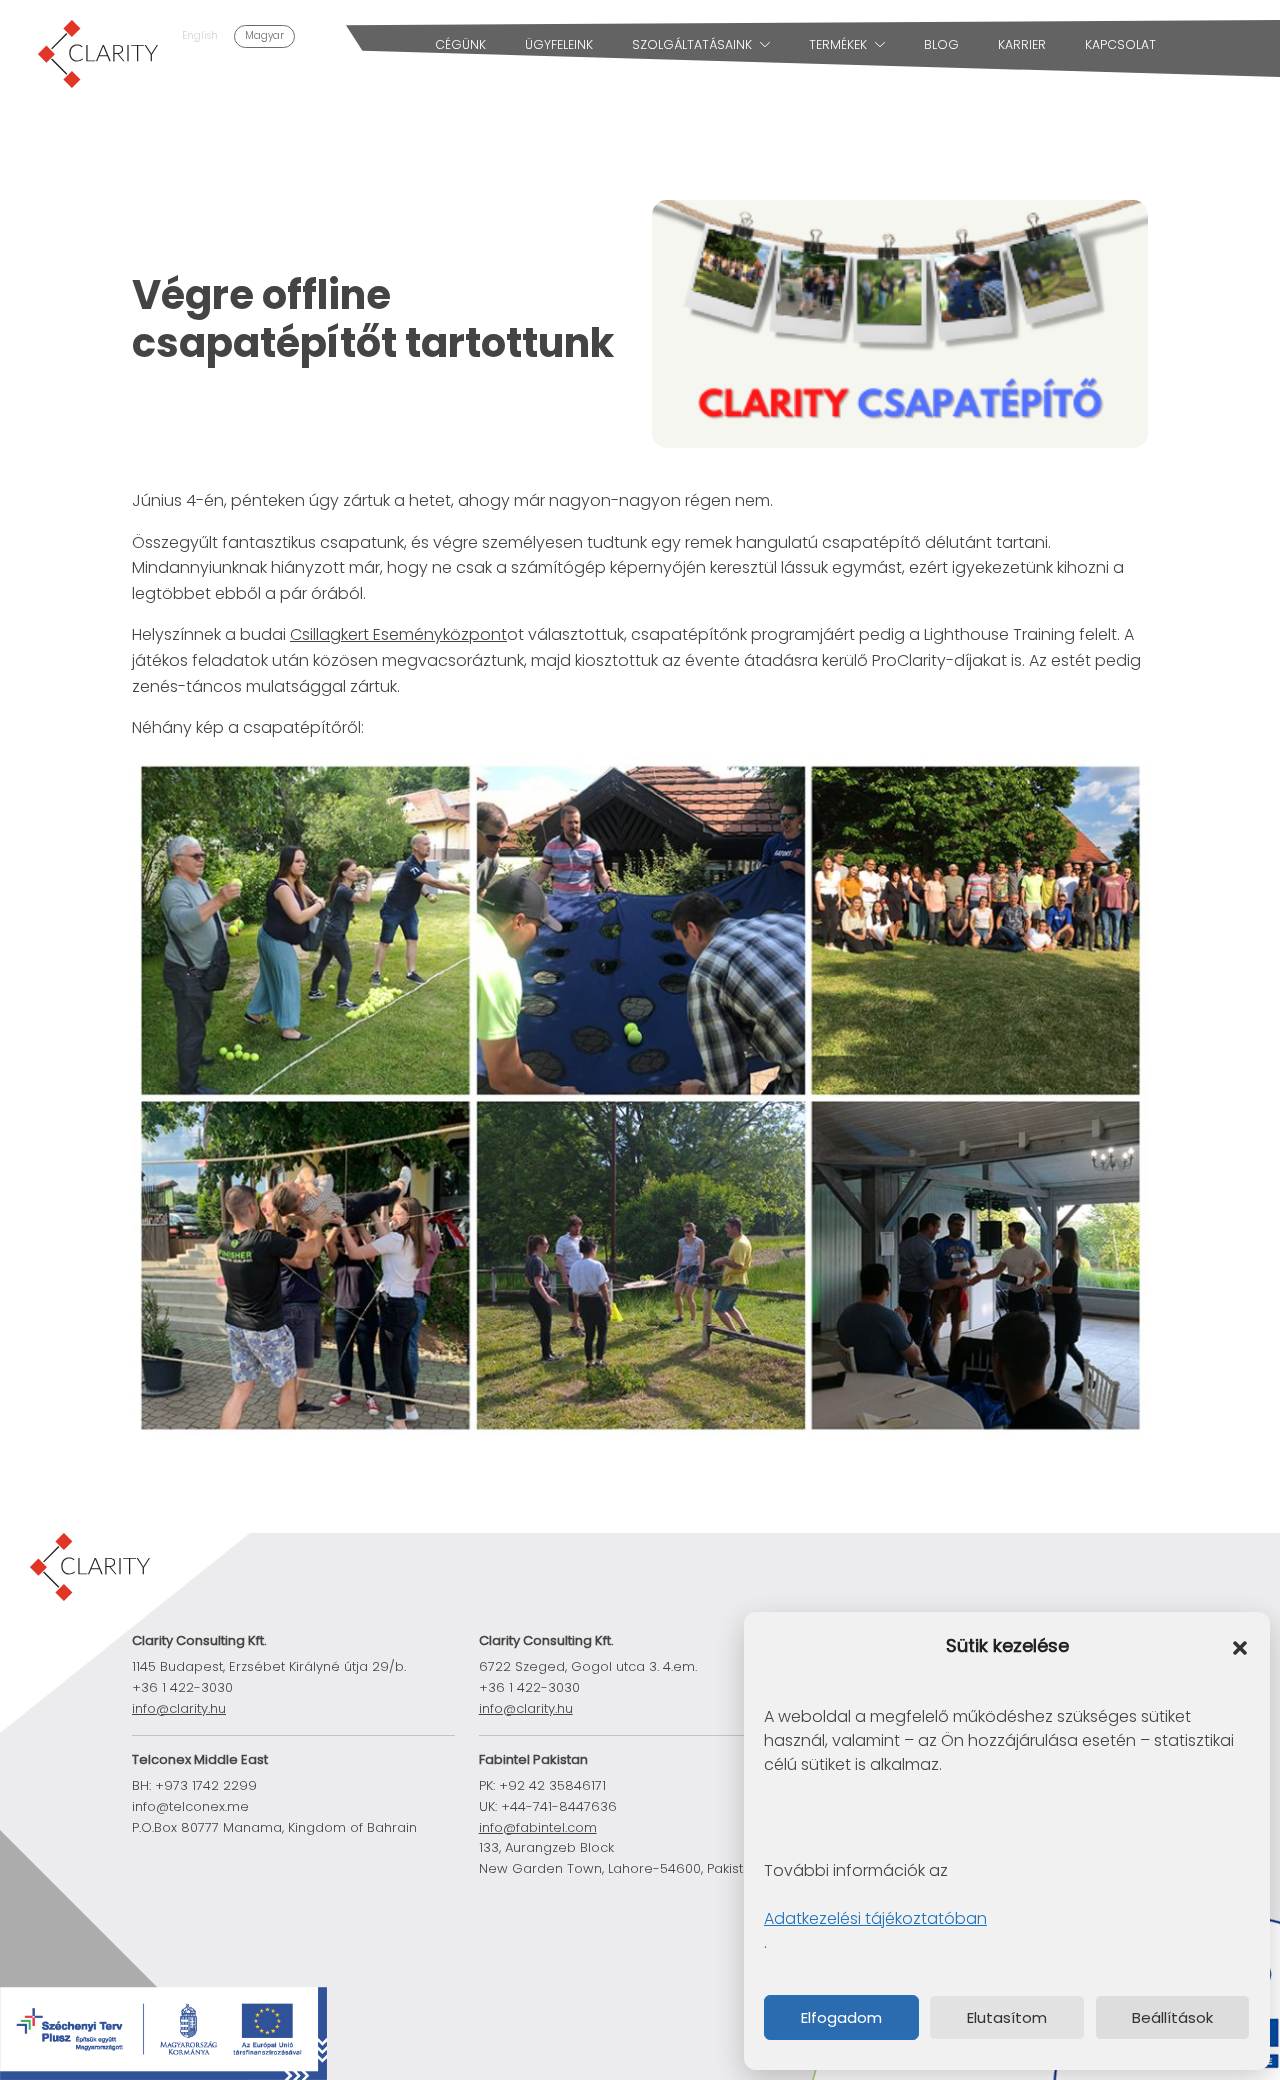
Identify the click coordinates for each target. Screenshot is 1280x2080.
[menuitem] (200, 36)
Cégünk (460, 44)
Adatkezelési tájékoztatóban (875, 1918)
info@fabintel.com (538, 1827)
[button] (1240, 1647)
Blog (941, 44)
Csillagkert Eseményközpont (398, 634)
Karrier (1022, 44)
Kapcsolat (1120, 44)
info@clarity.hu (526, 1708)
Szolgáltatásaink (692, 44)
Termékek (838, 44)
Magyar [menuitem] (264, 35)
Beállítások (1172, 2017)
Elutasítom (1007, 2017)
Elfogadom (841, 2017)
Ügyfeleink (559, 44)
